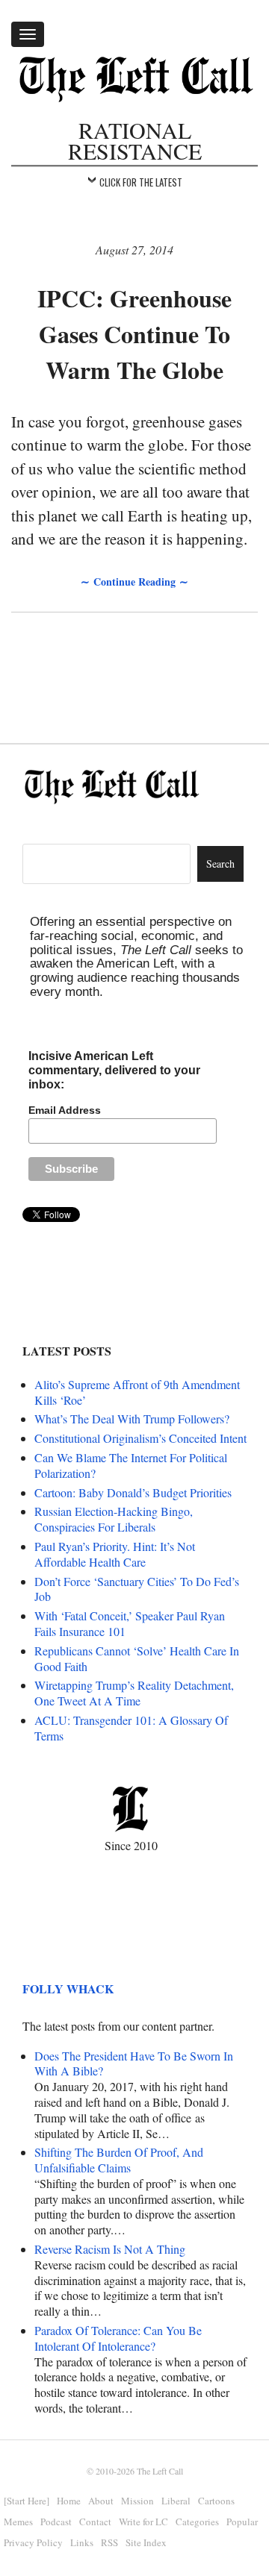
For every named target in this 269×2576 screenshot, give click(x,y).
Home (69, 2501)
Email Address (65, 1110)
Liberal (176, 2501)
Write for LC (143, 2522)
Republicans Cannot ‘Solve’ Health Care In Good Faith (137, 1658)
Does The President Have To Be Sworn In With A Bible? (134, 2063)
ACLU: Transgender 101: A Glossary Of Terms (131, 1728)
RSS (109, 2542)
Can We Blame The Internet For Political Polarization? (131, 1465)
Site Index (146, 2542)
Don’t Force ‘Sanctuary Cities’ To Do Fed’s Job (137, 1589)
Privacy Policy (33, 2542)
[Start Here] (27, 2501)
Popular (242, 2522)
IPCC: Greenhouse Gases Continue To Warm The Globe (134, 334)
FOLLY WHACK (68, 1989)
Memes (18, 2522)
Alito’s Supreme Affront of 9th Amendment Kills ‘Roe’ (137, 1392)
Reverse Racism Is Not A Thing (110, 2249)
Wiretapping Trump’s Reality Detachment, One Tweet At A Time (134, 1693)
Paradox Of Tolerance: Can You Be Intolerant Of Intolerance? (118, 2338)
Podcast (56, 2522)
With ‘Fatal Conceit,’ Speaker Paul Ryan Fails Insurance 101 (130, 1623)
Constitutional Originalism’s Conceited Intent (140, 1438)
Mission (137, 2501)
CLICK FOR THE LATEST (141, 182)
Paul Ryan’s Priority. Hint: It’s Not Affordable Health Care (115, 1554)
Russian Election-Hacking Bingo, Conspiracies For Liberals (114, 1519)
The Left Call (160, 2471)
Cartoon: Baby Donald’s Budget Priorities (133, 1492)
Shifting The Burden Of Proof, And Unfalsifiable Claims (119, 2160)
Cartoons (216, 2501)
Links (82, 2542)
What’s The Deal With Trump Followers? (132, 1419)
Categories (197, 2522)
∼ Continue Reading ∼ (134, 582)
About (101, 2501)
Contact (95, 2522)
